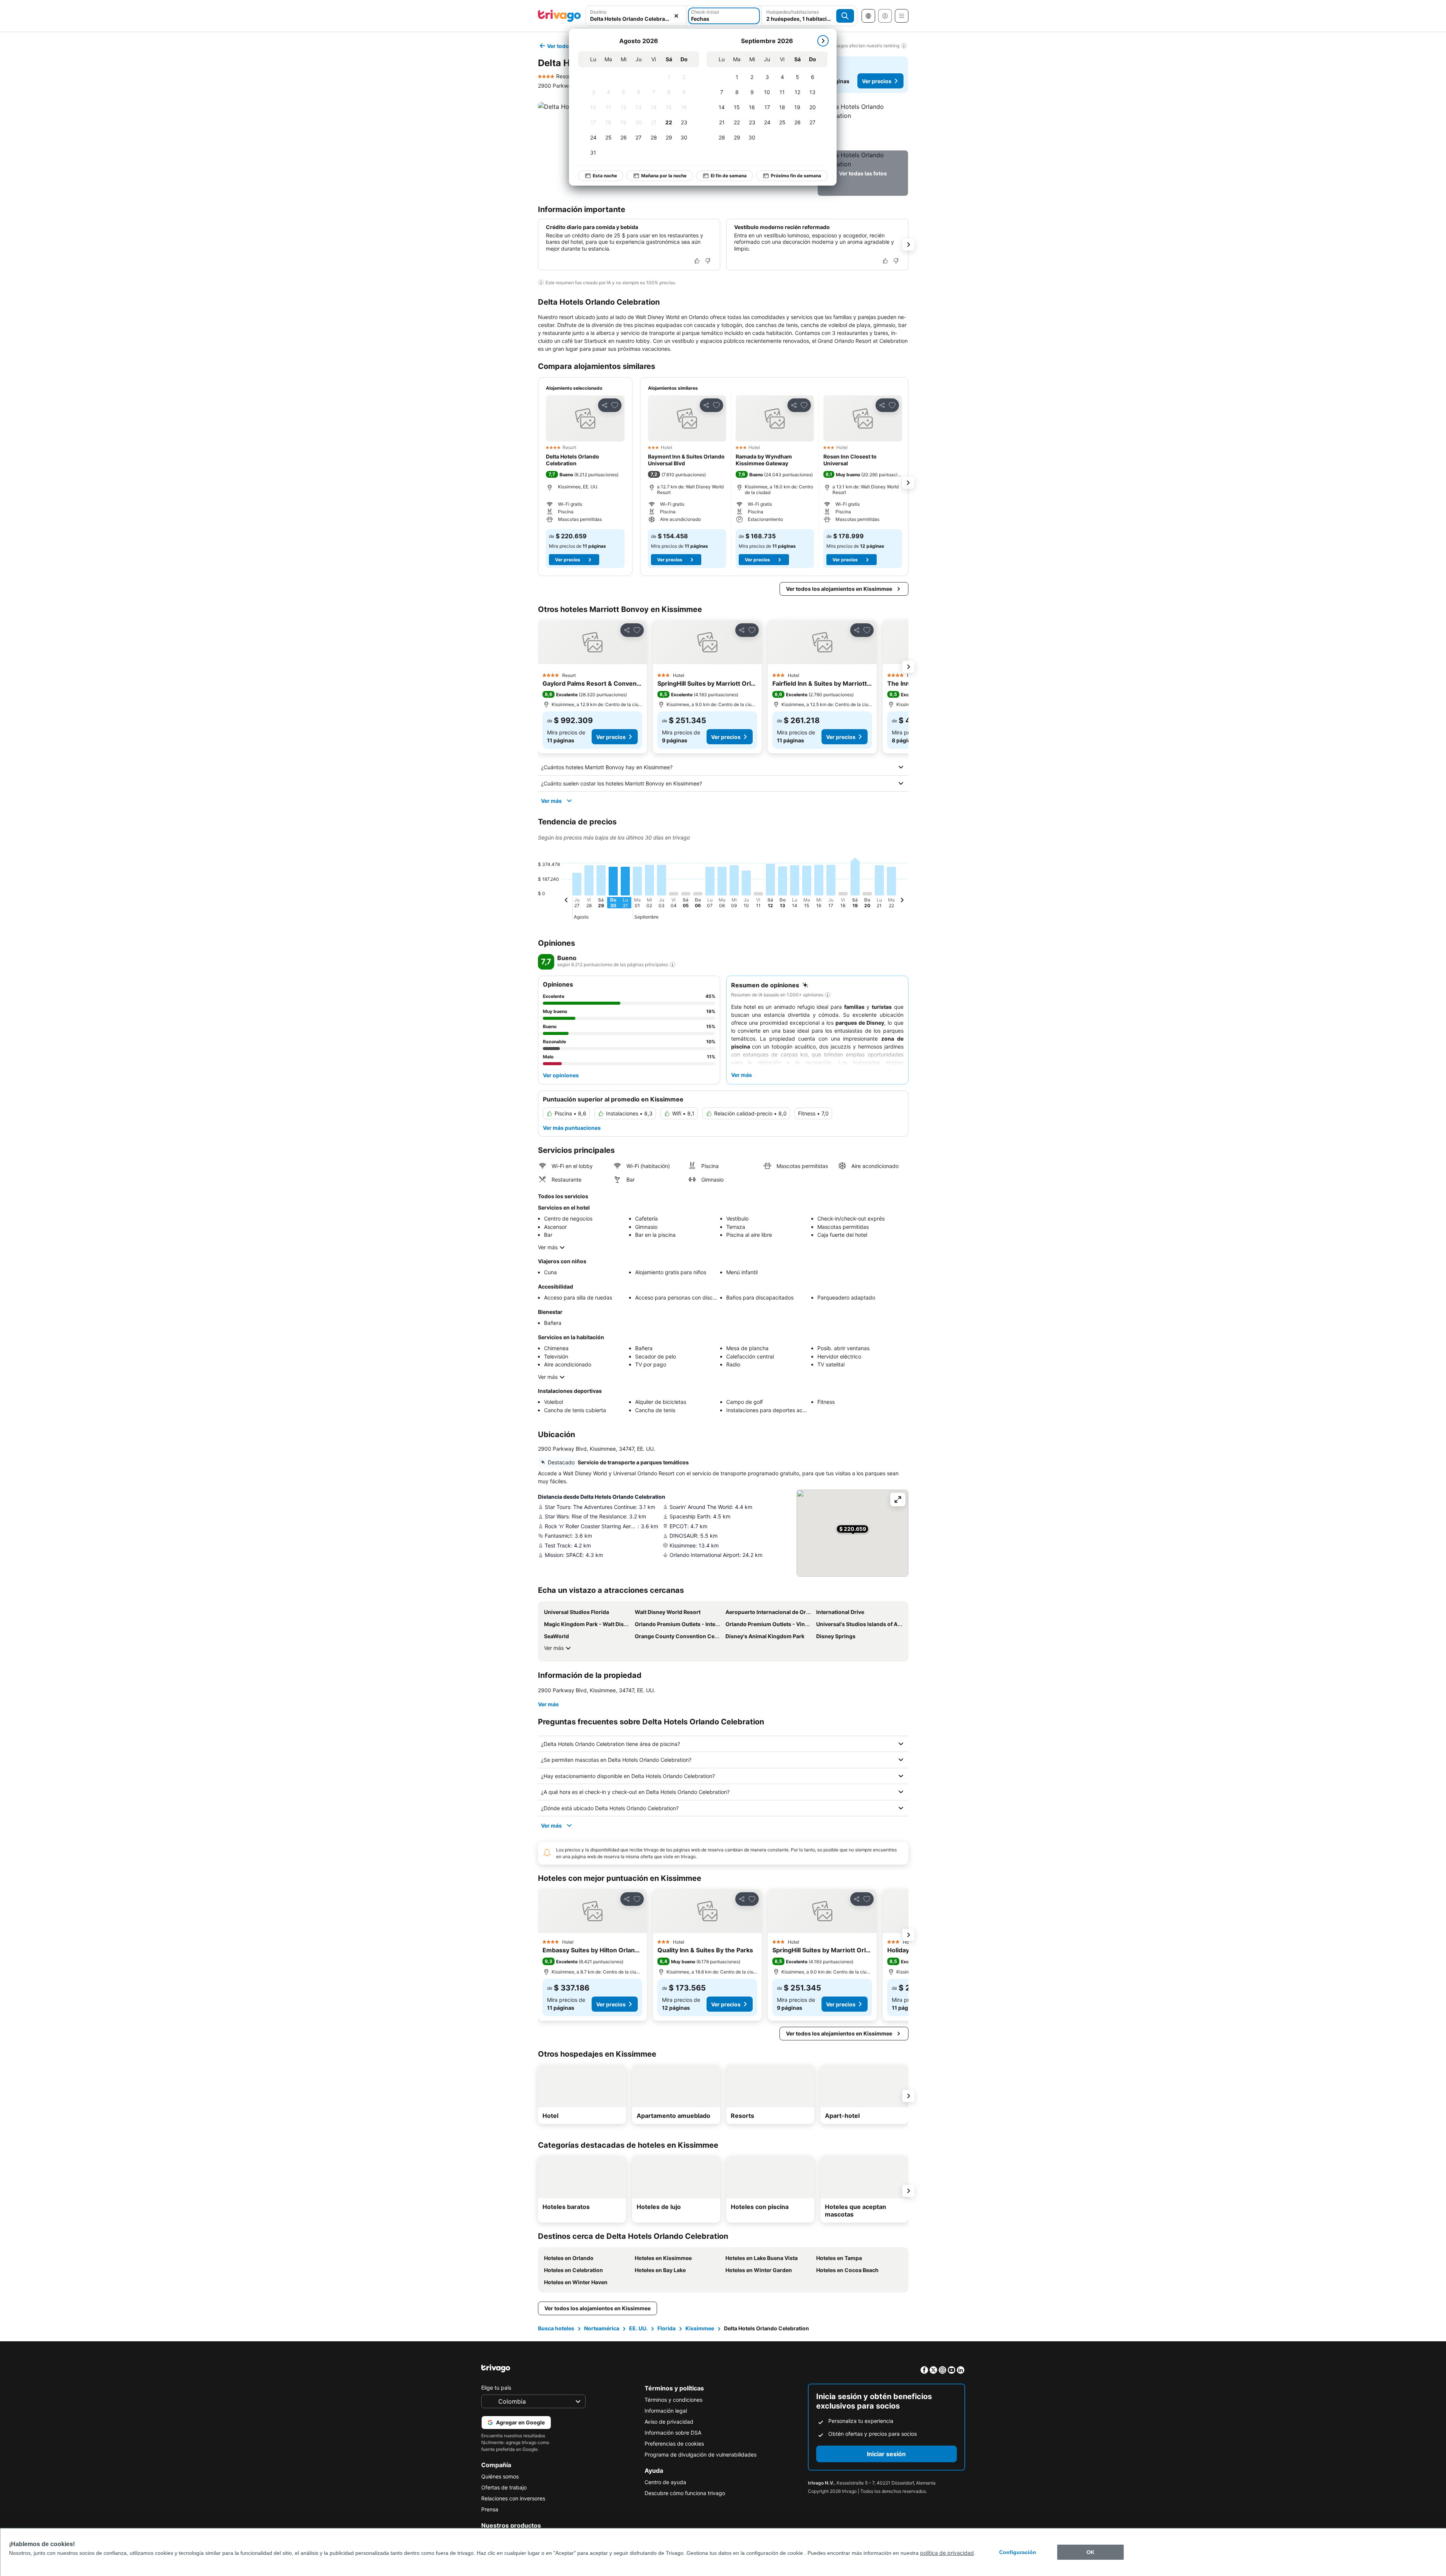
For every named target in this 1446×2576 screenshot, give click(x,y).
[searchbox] (636, 19)
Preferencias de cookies (674, 2444)
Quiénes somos (500, 2476)
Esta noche (605, 176)
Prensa (490, 2509)
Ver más (551, 801)
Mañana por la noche (664, 176)
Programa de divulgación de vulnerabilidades (701, 2454)
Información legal (666, 2411)
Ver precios (877, 81)
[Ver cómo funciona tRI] (673, 965)
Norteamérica (602, 2328)
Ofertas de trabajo (504, 2487)
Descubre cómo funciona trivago (685, 2493)
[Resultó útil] (697, 261)
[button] (636, 16)
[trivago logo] (559, 16)
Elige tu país (496, 2388)
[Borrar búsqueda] (676, 16)
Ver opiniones (561, 1075)
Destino (598, 12)
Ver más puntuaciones (572, 1128)
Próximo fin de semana (796, 176)
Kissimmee (700, 2328)
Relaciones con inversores (513, 2498)
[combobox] (636, 16)
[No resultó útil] (708, 261)
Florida (666, 2328)
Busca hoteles (556, 2328)
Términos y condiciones (673, 2400)
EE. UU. (638, 2328)
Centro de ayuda (665, 2482)
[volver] (566, 901)
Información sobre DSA (673, 2433)
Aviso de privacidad (669, 2422)
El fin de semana (729, 176)
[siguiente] (823, 41)
